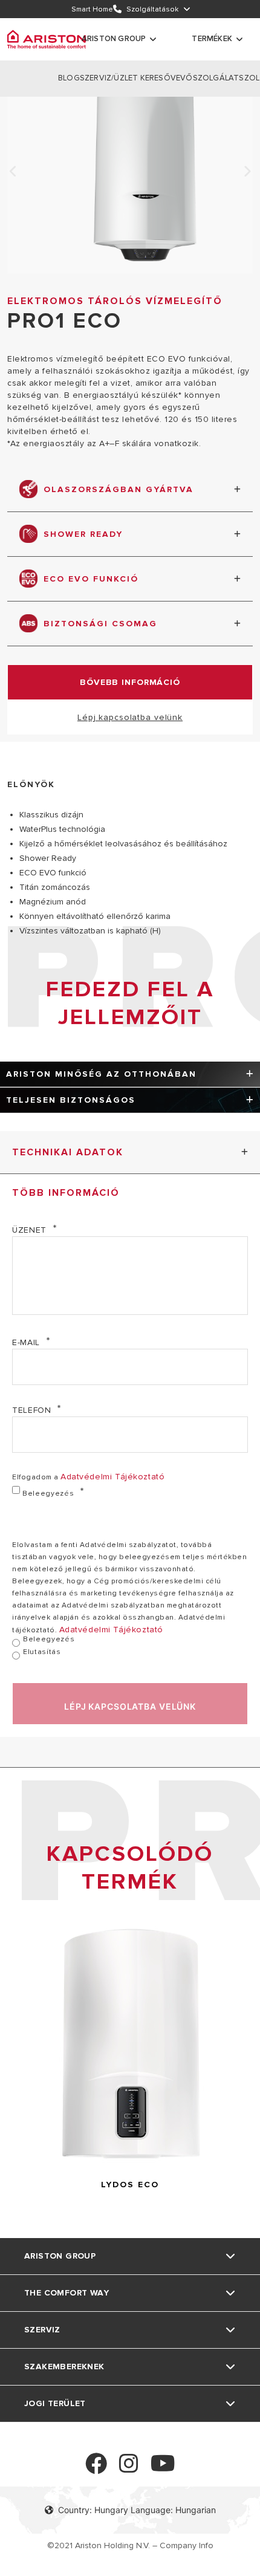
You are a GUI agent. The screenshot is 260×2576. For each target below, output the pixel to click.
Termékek (212, 39)
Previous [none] (13, 172)
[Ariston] (47, 39)
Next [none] (247, 172)
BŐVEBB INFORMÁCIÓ (130, 682)
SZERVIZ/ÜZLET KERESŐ (125, 78)
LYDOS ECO (130, 2185)
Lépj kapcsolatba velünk (130, 717)
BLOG (69, 78)
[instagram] (129, 2469)
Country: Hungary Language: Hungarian (137, 2510)
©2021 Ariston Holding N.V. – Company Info (130, 2545)
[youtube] (163, 2469)
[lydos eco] (130, 2165)
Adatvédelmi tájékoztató (112, 1477)
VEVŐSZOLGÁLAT (205, 78)
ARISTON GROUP (114, 39)
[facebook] (96, 2469)
